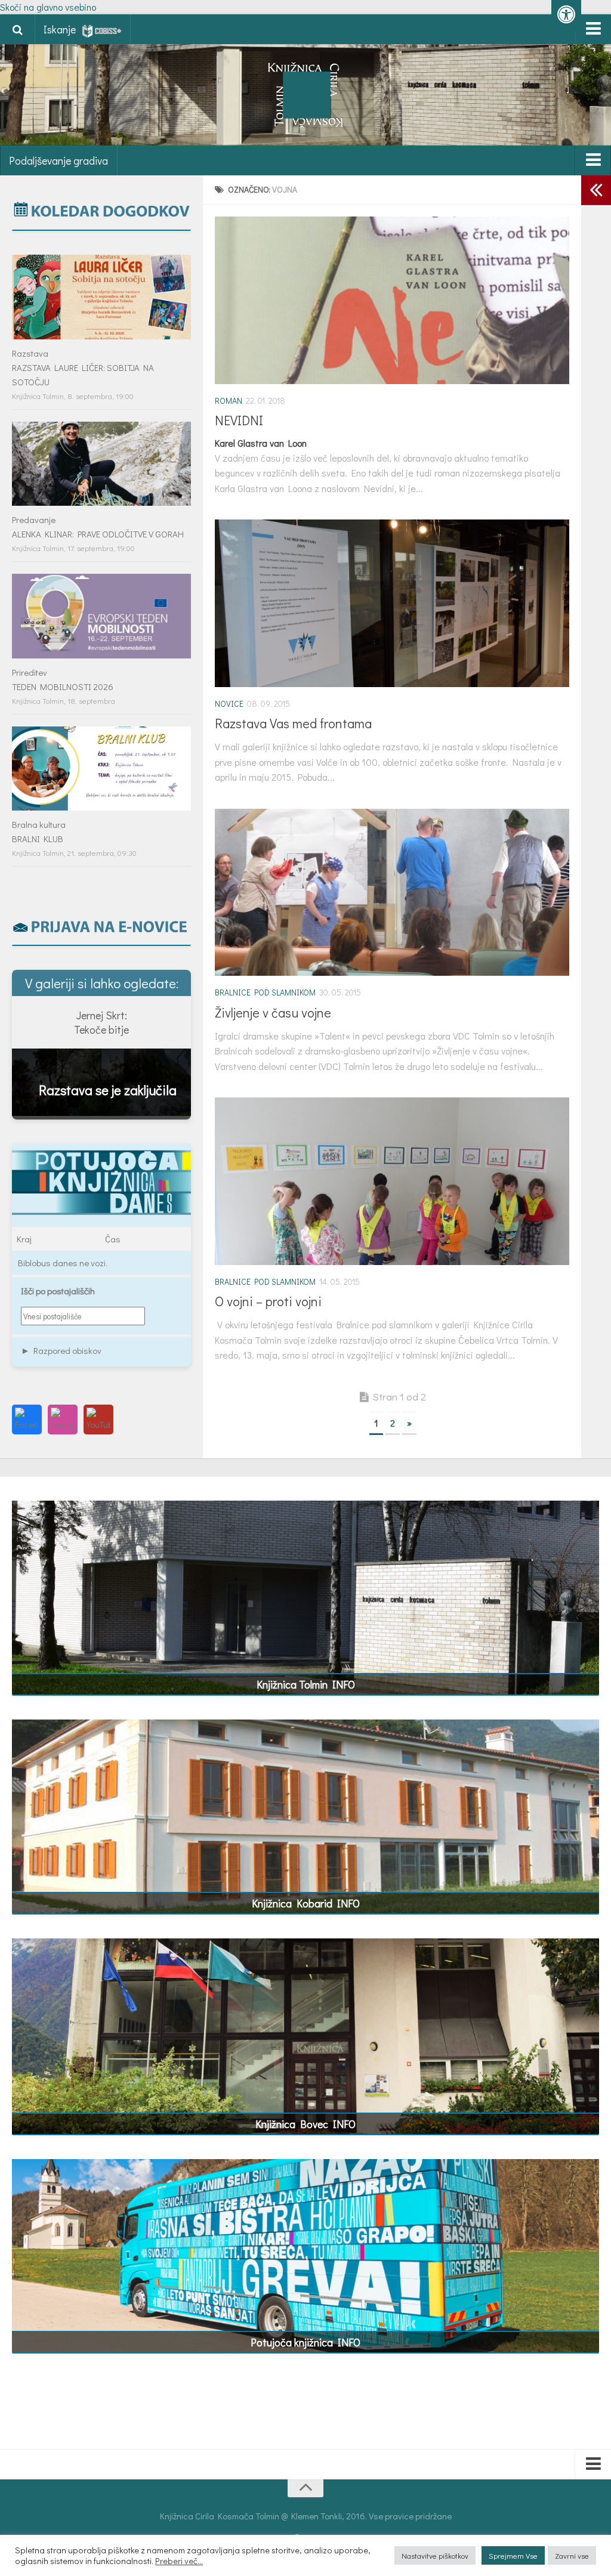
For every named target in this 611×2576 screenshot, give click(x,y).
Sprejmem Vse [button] (513, 2555)
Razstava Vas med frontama (293, 723)
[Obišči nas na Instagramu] (63, 1420)
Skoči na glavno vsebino (48, 7)
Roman (229, 401)
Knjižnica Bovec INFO (305, 2124)
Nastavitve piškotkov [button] (435, 2555)
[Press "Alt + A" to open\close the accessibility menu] (566, 15)
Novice (229, 703)
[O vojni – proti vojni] (392, 1181)
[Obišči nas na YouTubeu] (98, 1420)
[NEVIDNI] (392, 300)
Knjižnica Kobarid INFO (306, 1903)
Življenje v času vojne (273, 1012)
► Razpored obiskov (61, 1350)
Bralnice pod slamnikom (265, 992)
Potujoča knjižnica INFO (305, 2342)
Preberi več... (179, 2561)
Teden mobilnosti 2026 (63, 686)
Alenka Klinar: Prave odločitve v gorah (98, 534)
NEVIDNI (239, 420)
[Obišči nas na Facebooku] (27, 1420)
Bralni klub (38, 839)
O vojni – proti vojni (268, 1301)
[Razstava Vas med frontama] (392, 603)
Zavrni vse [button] (572, 2555)
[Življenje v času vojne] (392, 893)
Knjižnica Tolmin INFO (306, 1684)
